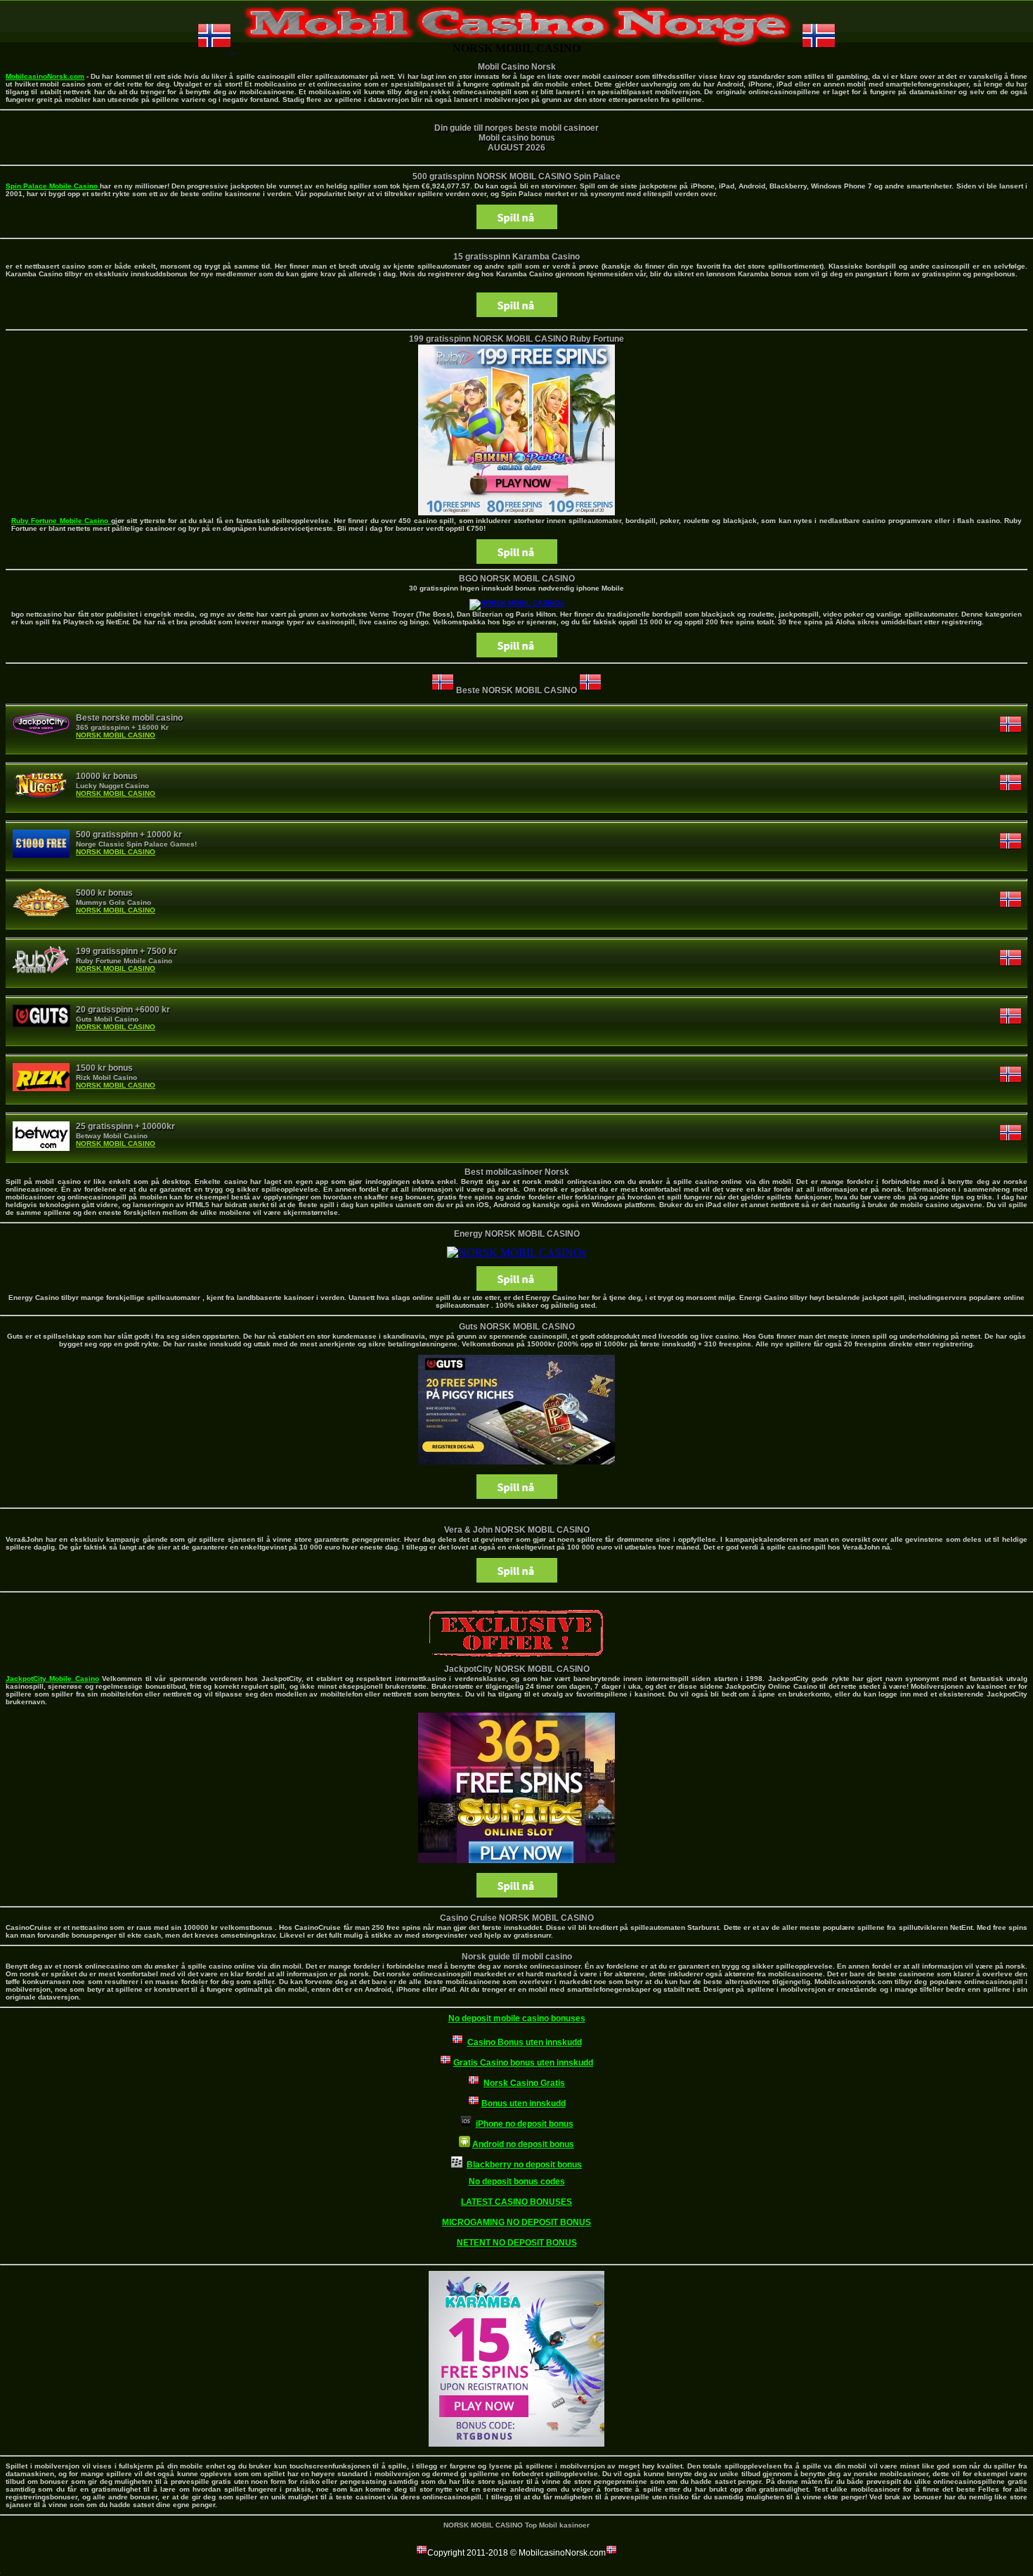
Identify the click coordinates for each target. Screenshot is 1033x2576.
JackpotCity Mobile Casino (52, 1679)
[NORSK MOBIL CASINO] (517, 603)
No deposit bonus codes (517, 2182)
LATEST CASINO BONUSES (516, 2202)
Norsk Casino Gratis (524, 2083)
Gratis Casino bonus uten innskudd (523, 2063)
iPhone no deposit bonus (525, 2124)
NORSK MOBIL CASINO (116, 735)
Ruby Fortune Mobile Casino (61, 521)
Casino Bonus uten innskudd (525, 2042)
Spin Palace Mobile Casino (53, 186)
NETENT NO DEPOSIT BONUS (517, 2243)
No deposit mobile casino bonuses (517, 2018)
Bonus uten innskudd (524, 2104)
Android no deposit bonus (523, 2144)
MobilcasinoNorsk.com (45, 76)
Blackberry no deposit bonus (524, 2165)
